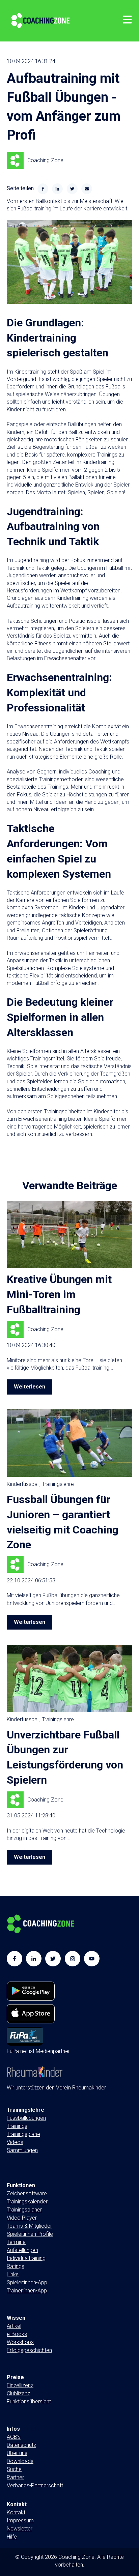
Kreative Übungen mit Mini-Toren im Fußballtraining (59, 1294)
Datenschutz (21, 2445)
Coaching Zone (45, 160)
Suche (14, 2469)
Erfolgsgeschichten (29, 2350)
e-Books (17, 2334)
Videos (15, 2142)
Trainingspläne (23, 2134)
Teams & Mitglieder (29, 2226)
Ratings (16, 2266)
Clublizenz (18, 2393)
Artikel (14, 2326)
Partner (15, 2477)
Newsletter (20, 2529)
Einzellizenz (20, 2385)
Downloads (20, 2461)
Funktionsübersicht (29, 2402)
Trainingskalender (27, 2202)
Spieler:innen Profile (30, 2234)
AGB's (14, 2437)
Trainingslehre (58, 1484)
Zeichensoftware (27, 2193)
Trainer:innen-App (27, 2291)
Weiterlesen (30, 1387)
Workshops (20, 2342)
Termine (16, 2242)
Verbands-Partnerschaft (35, 2485)
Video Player (22, 2218)
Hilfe (12, 2537)
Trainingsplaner (24, 2210)
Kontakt (16, 2512)
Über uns (17, 2453)
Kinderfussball (23, 1484)
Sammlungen (22, 2158)
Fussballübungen (26, 2118)
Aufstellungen (22, 2250)
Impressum (20, 2521)
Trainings (17, 2126)
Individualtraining (26, 2258)
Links (13, 2274)
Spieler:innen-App (27, 2282)
